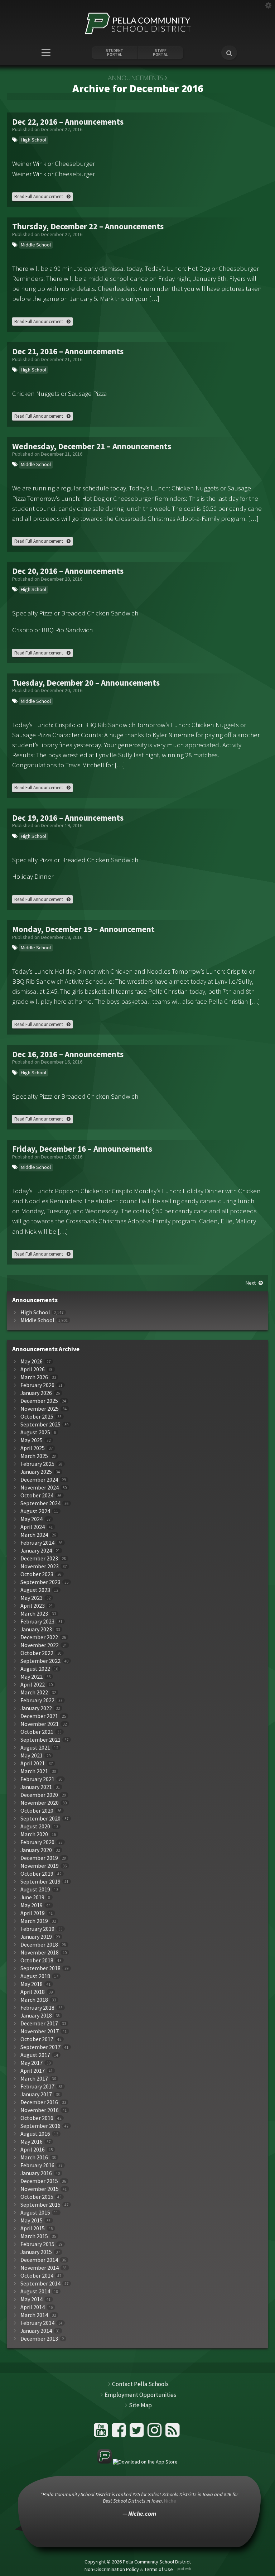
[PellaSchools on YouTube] (102, 2433)
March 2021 (34, 1771)
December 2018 (39, 1945)
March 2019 (34, 1921)
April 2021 (33, 1763)
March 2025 (34, 1456)
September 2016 (40, 2126)
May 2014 (32, 2299)
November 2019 (40, 1866)
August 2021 (35, 1748)
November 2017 (40, 2031)
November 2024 (40, 1488)
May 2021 (32, 1755)
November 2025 (40, 1409)
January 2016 (36, 2173)
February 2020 (37, 1842)
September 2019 (40, 1882)
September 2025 (40, 1424)
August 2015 (35, 2213)
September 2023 (40, 1582)
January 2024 (36, 1551)
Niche (170, 2501)
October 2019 (37, 1874)
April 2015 (33, 2228)
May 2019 (32, 1905)
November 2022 (40, 1645)
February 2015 (37, 2244)
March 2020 (34, 1834)
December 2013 (39, 2339)
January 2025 (36, 1472)
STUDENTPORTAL (115, 53)
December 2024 (39, 1480)
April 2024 (33, 1527)
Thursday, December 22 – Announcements (88, 226)
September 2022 (40, 1661)
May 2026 (32, 1361)
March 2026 (34, 1377)
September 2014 (40, 2284)
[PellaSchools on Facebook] (120, 2433)
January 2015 (36, 2252)
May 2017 (32, 2063)
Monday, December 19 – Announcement (83, 929)
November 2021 (40, 1724)
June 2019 (32, 1897)
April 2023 (33, 1606)
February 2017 (37, 2086)
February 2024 (37, 1543)
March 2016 (34, 2157)
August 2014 (35, 2291)
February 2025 (37, 1464)
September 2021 (40, 1740)
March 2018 (34, 2000)
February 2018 (37, 2008)
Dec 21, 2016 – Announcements (68, 351)
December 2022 (39, 1637)
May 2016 (32, 2142)
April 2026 (33, 1369)
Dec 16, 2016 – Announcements (68, 1054)
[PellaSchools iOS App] (137, 2462)
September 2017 (40, 2047)
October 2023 (37, 1574)
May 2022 (32, 1677)
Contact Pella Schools (140, 2384)
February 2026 (37, 1385)
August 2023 (35, 1590)
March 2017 (34, 2079)
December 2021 (39, 1716)
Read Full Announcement (39, 196)
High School (33, 140)
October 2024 (37, 1495)
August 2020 (35, 1826)
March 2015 (34, 2236)
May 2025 (32, 1440)
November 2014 (40, 2268)
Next (251, 1283)
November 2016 (40, 2110)
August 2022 (35, 1669)
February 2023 (37, 1622)
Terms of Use (159, 2569)
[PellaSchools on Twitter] (138, 2433)
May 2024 (32, 1519)
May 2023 (32, 1598)
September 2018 (40, 1968)
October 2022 (37, 1653)
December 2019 (39, 1858)
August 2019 (35, 1889)
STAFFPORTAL (160, 53)
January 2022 (36, 1708)
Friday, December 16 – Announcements (82, 1149)
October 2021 (37, 1732)
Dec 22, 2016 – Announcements (68, 122)
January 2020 (36, 1850)
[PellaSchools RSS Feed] (173, 2433)
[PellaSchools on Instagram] (156, 2433)
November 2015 (40, 2189)
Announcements (136, 78)
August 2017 (35, 2055)
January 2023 (36, 1629)
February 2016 (37, 2165)
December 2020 (39, 1795)
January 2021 (36, 1787)
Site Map (140, 2405)
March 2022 (34, 1692)
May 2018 (32, 1984)
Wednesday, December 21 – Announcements (92, 446)
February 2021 (37, 1779)
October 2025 (37, 1417)
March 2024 (34, 1535)
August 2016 (35, 2134)
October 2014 (37, 2276)
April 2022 (33, 1685)
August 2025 (35, 1432)
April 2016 (33, 2150)
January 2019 (36, 1937)
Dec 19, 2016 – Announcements (68, 818)
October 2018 (37, 1960)
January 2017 (36, 2094)
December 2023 (39, 1558)
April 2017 (33, 2071)
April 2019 (33, 1913)
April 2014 (33, 2307)
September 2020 (40, 1819)
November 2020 (40, 1803)
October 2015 (37, 2197)
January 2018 (36, 2016)
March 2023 (34, 1614)
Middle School (36, 245)
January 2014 (36, 2331)
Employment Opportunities (140, 2395)
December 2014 (39, 2260)
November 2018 (40, 1953)
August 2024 (35, 1511)
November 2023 (40, 1566)
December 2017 (39, 2023)
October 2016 (37, 2118)
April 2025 (33, 1448)
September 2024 (40, 1503)
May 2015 (32, 2220)
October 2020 (37, 1811)
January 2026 (36, 1393)
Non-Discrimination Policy (112, 2569)
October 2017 (37, 2039)
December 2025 (39, 1401)
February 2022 (37, 1700)
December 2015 (39, 2181)
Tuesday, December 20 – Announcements (86, 683)
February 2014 (37, 2323)
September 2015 (40, 2205)
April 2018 (33, 1992)
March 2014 (34, 2315)
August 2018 (35, 1976)
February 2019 (37, 1929)
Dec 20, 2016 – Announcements (68, 571)
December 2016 (39, 2102)
